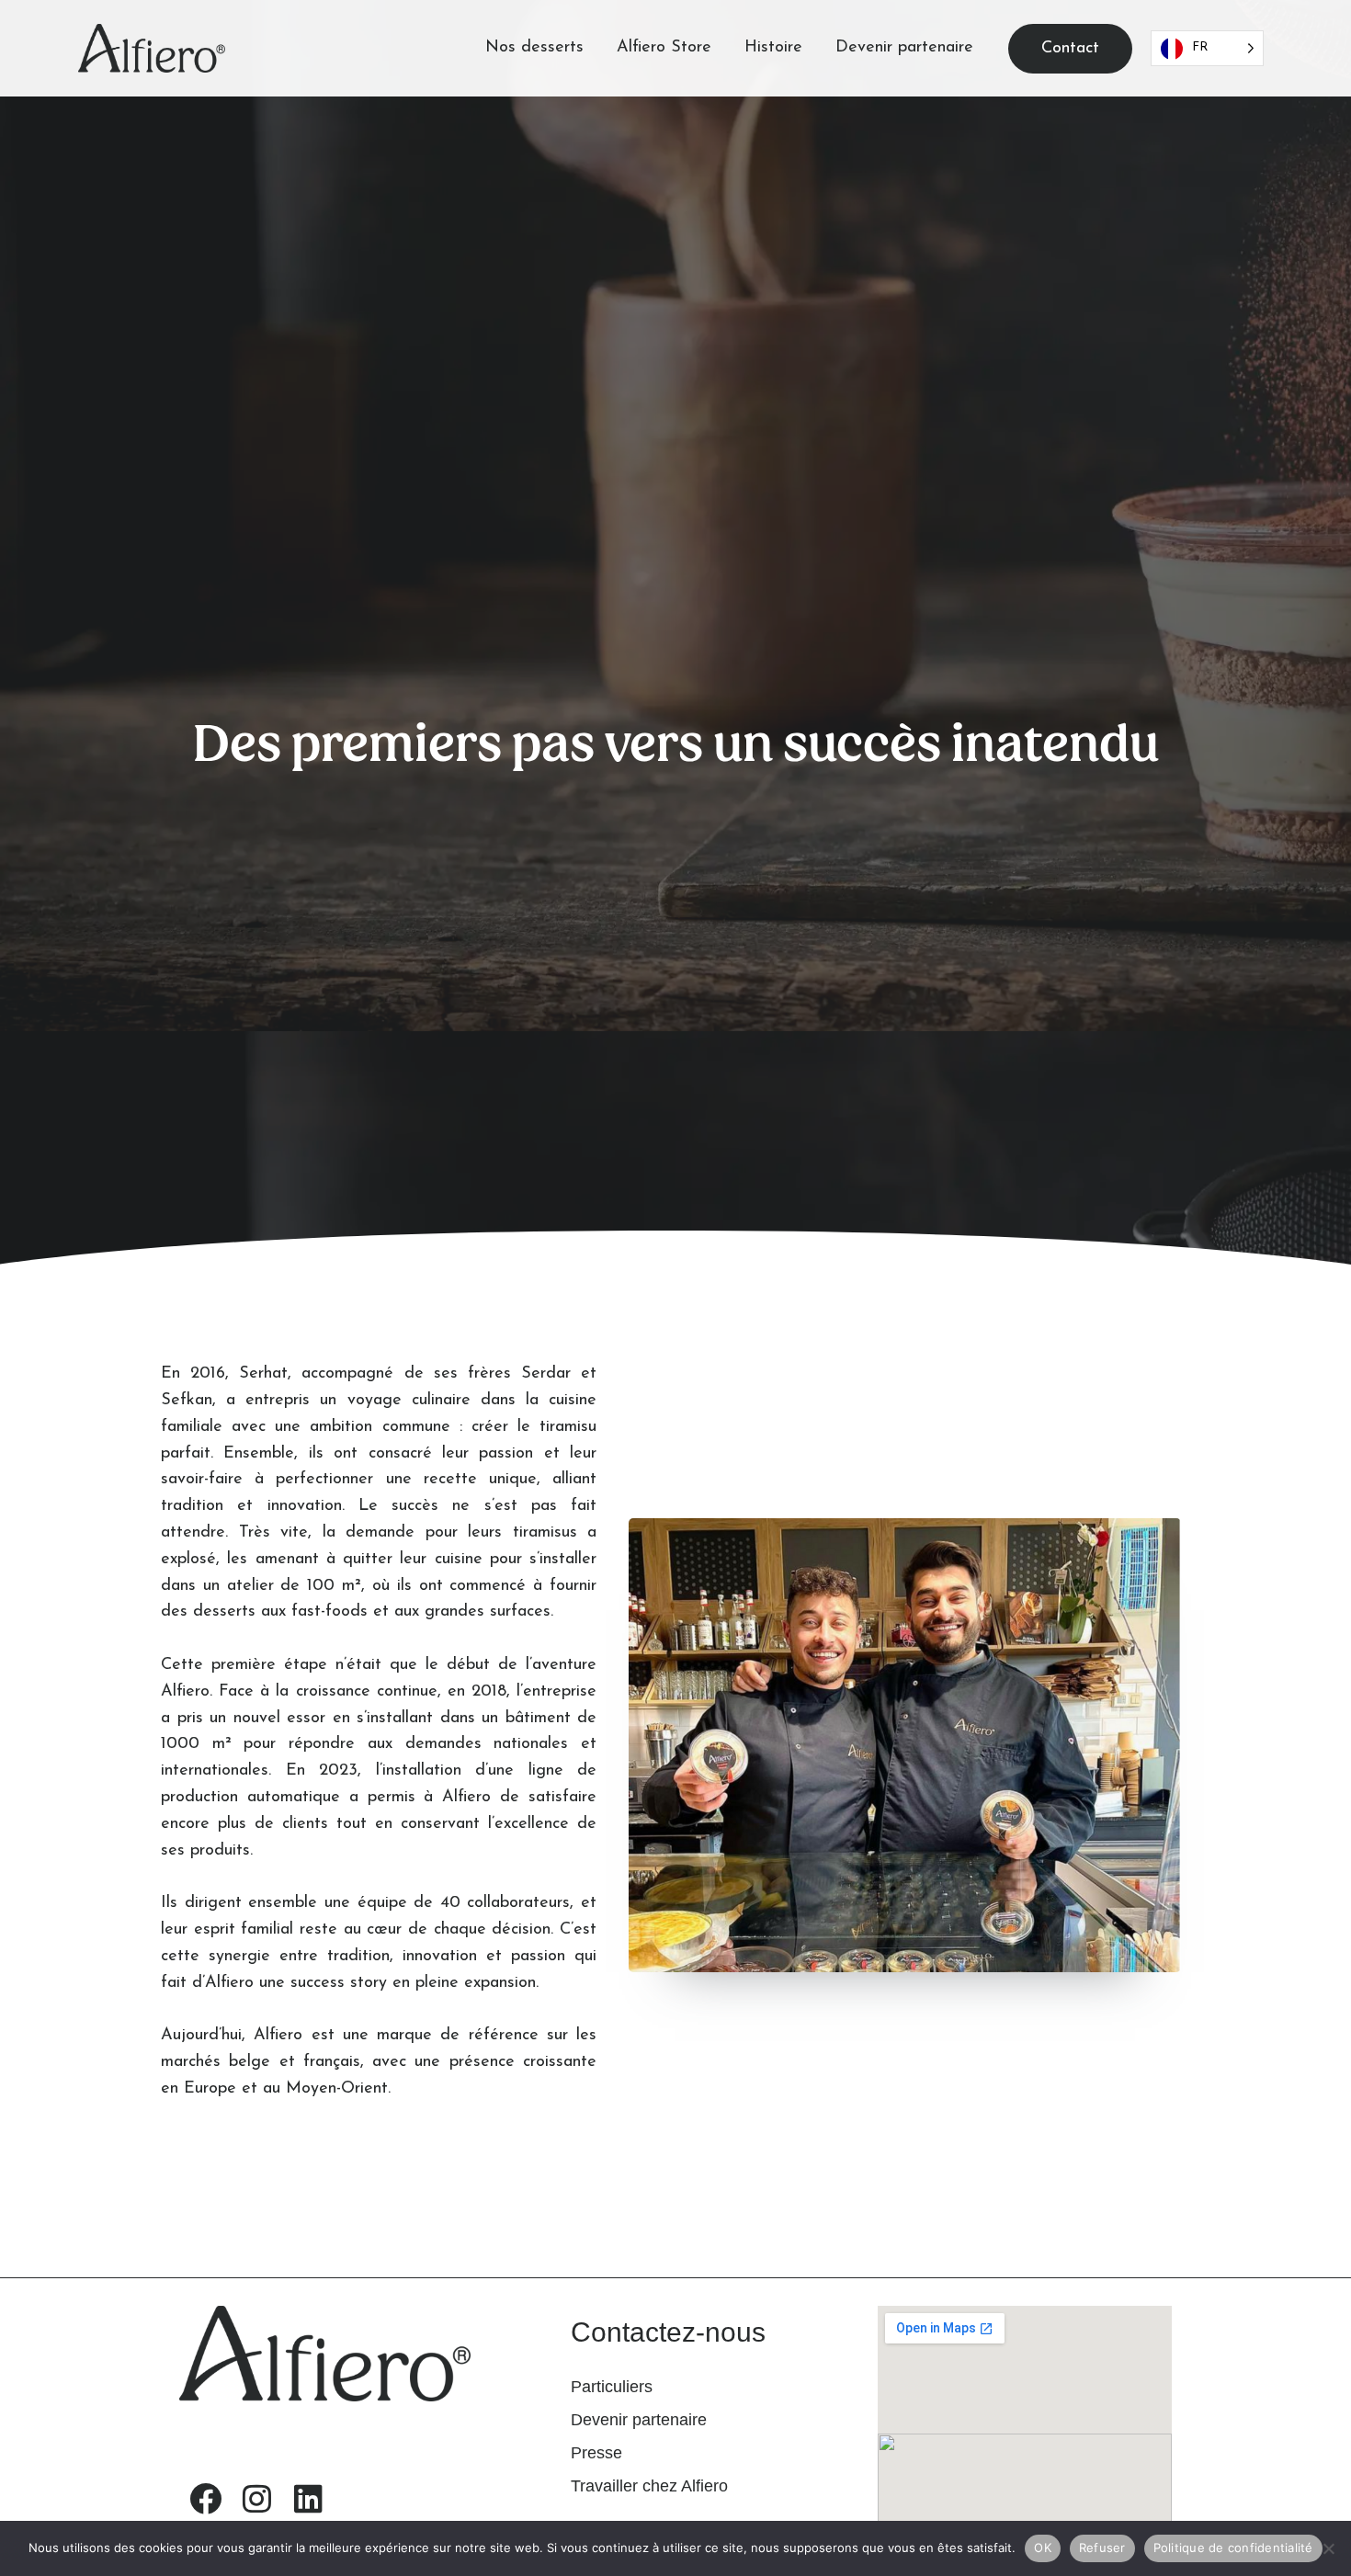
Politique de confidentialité (1233, 2548)
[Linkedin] (308, 2498)
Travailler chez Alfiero (649, 2486)
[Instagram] (256, 2498)
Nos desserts (534, 48)
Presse (596, 2453)
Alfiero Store (664, 48)
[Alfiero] (152, 48)
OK (1043, 2548)
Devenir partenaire (904, 48)
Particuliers (612, 2387)
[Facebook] (205, 2498)
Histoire (773, 48)
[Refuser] (1328, 2548)
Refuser (1102, 2548)
